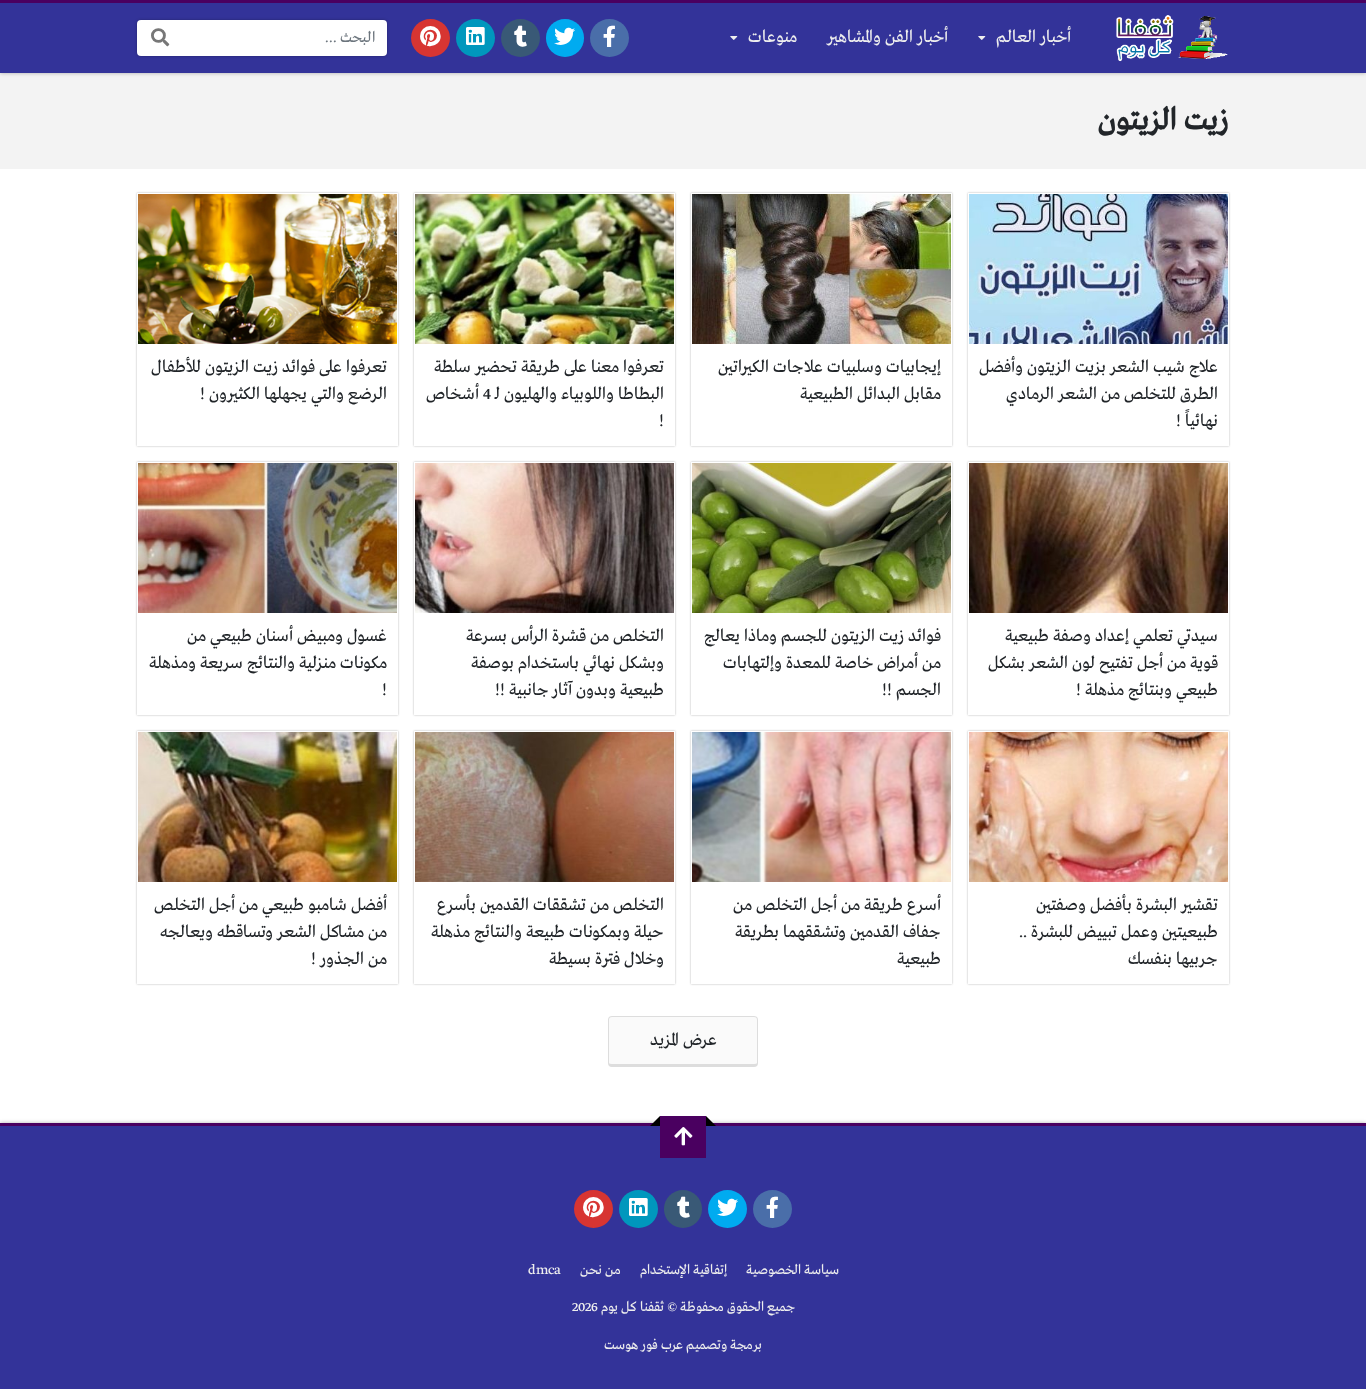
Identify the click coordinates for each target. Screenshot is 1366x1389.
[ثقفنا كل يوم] (1169, 38)
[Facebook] (609, 38)
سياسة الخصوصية (792, 1270)
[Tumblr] (520, 38)
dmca (544, 1270)
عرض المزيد (683, 1040)
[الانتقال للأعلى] (683, 1137)
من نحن (600, 1270)
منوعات (772, 37)
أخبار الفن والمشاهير (887, 37)
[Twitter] (565, 38)
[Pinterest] (430, 38)
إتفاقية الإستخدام (683, 1270)
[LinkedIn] (475, 38)
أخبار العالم (1033, 37)
